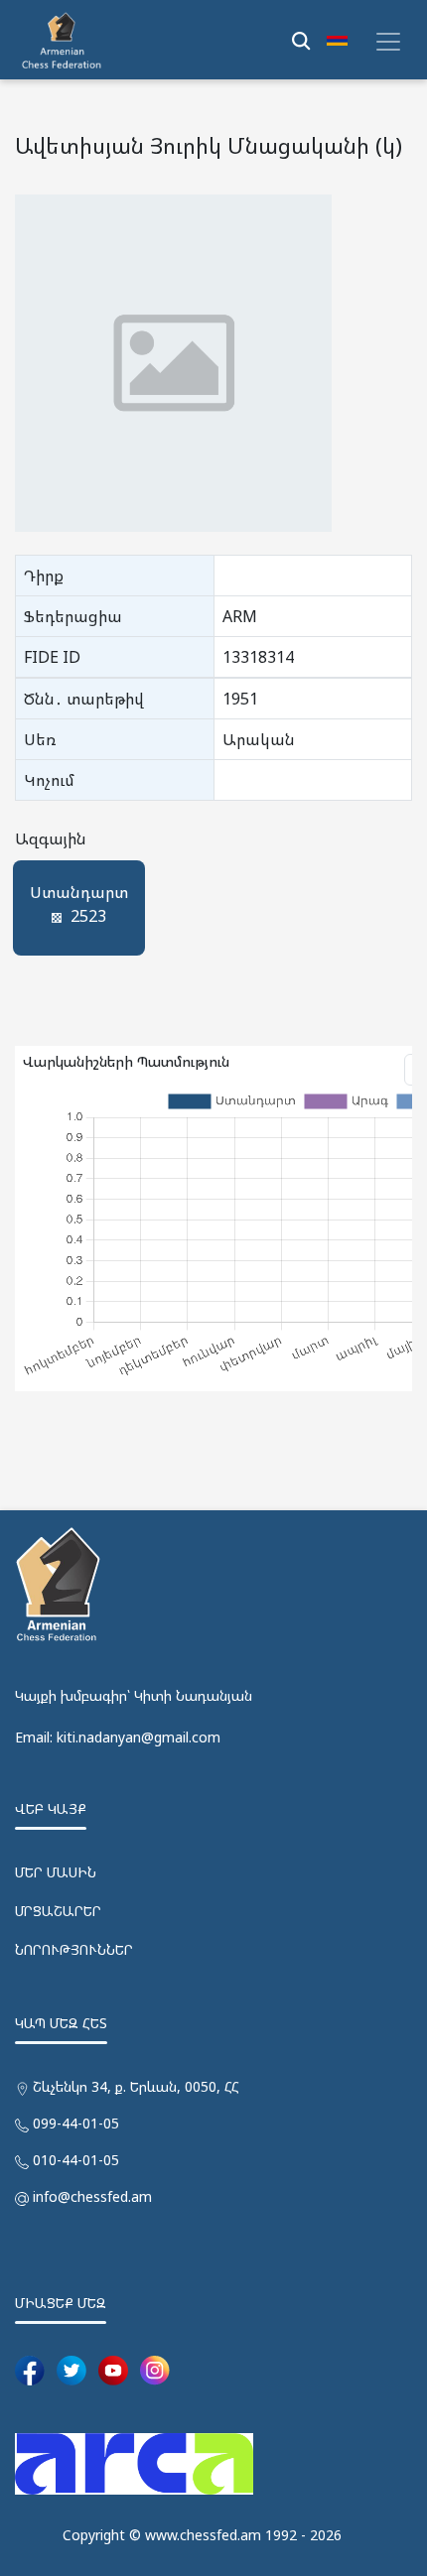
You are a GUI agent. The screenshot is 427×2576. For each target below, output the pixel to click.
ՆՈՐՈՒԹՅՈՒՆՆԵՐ (74, 1949)
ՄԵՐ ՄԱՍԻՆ (56, 1872)
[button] (337, 40)
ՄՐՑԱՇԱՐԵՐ (58, 1911)
